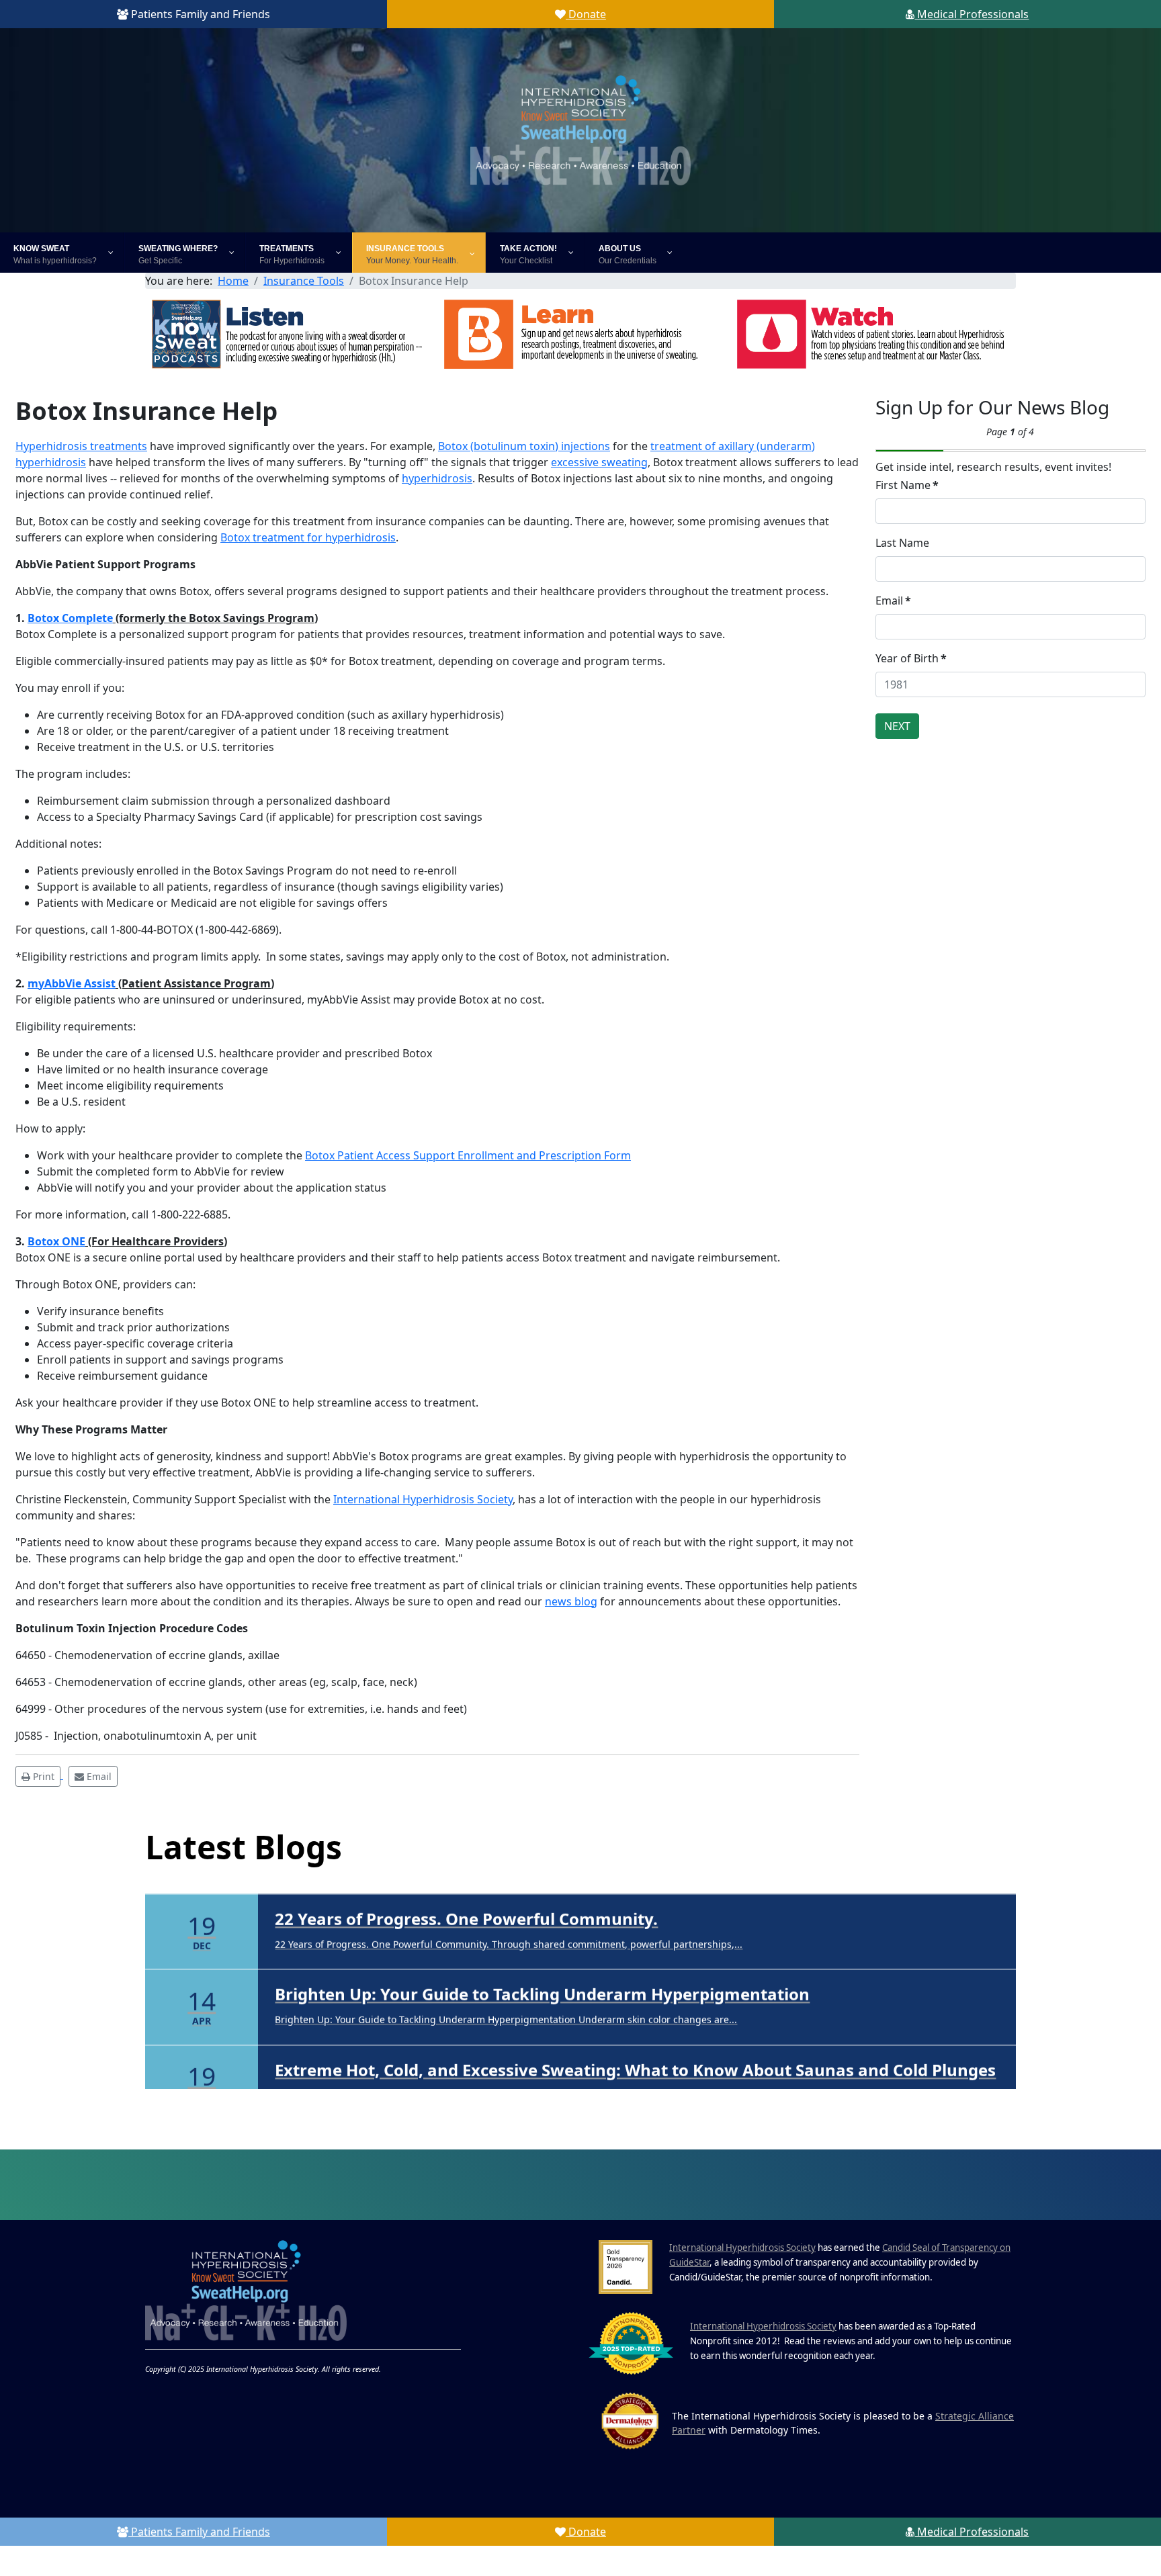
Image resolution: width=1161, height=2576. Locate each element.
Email (893, 601)
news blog (571, 1601)
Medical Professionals (972, 14)
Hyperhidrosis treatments (81, 446)
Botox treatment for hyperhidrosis (308, 537)
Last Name (902, 543)
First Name (907, 485)
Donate (586, 14)
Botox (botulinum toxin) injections (524, 446)
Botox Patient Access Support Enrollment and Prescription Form (468, 1155)
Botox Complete (70, 618)
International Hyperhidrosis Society (423, 1499)
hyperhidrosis (437, 478)
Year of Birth (911, 658)
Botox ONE (56, 1241)
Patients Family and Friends (199, 14)
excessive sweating (599, 462)
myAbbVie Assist (72, 983)
